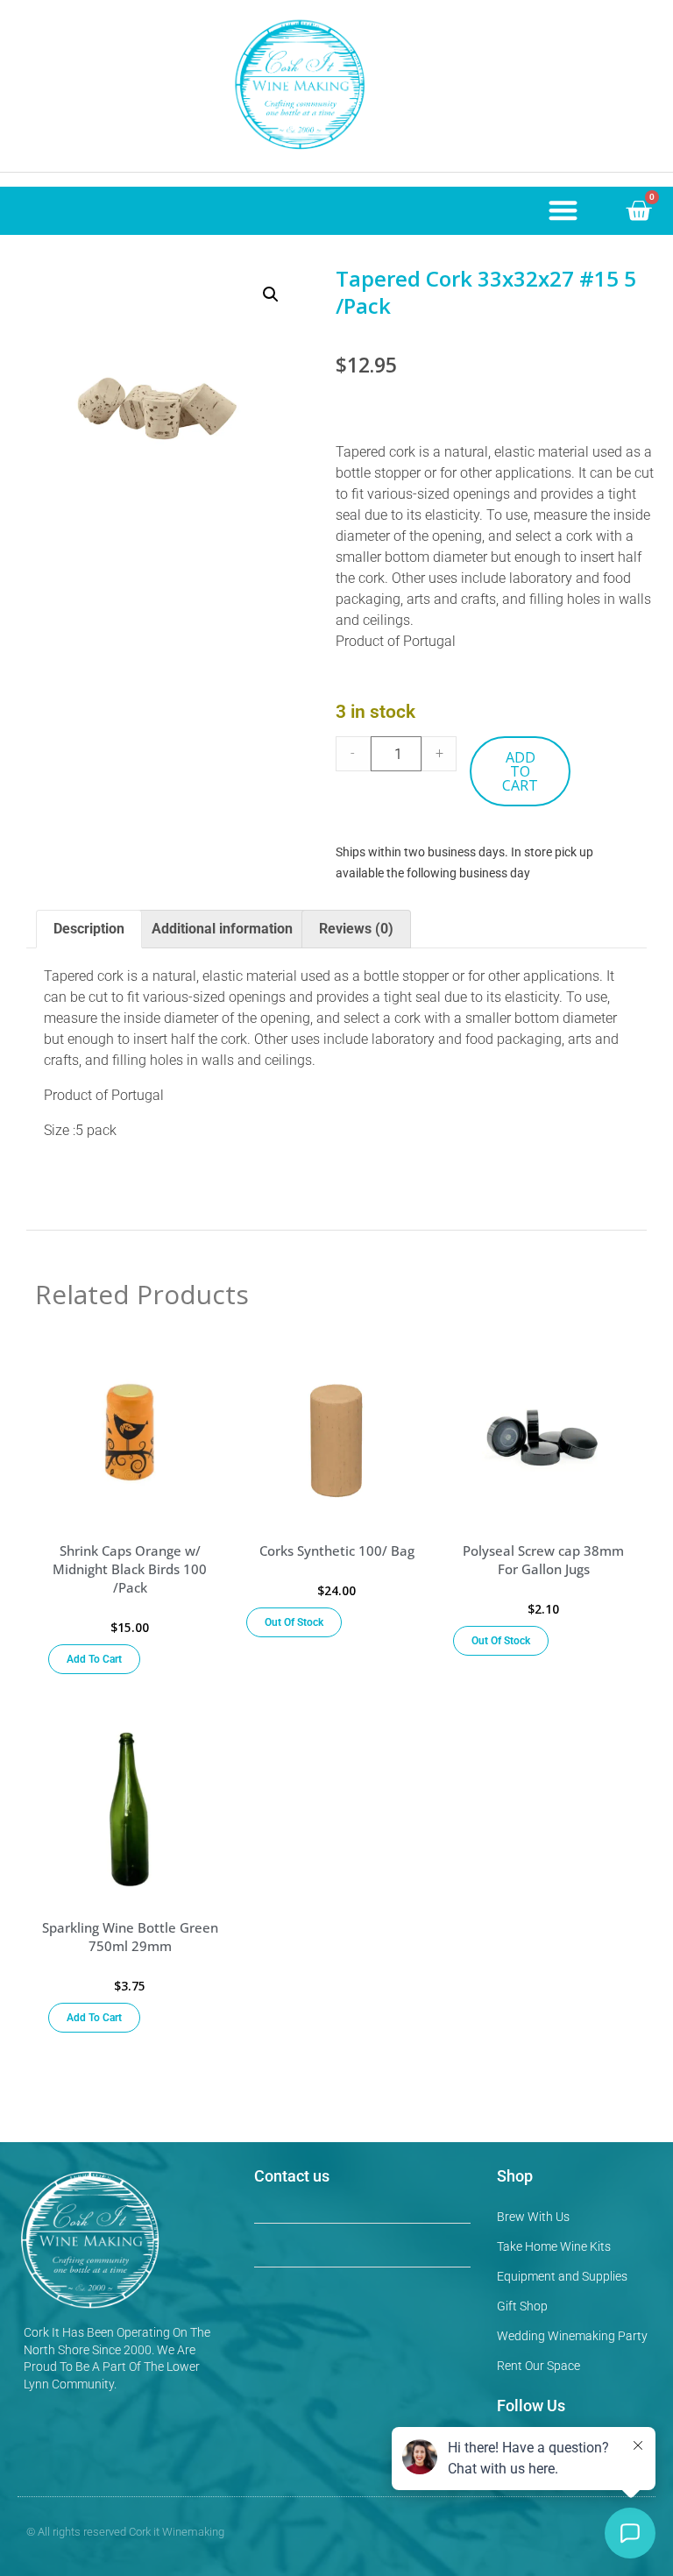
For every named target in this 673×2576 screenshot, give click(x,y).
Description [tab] (89, 929)
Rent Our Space (538, 2366)
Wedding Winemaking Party (572, 2336)
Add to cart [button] (94, 1659)
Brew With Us (533, 2217)
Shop (515, 2176)
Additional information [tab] (222, 929)
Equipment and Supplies (562, 2276)
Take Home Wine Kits (554, 2246)
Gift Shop (522, 2306)
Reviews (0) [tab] (356, 929)
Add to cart (520, 771)
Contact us (292, 2176)
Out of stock (294, 1622)
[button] (563, 210)
